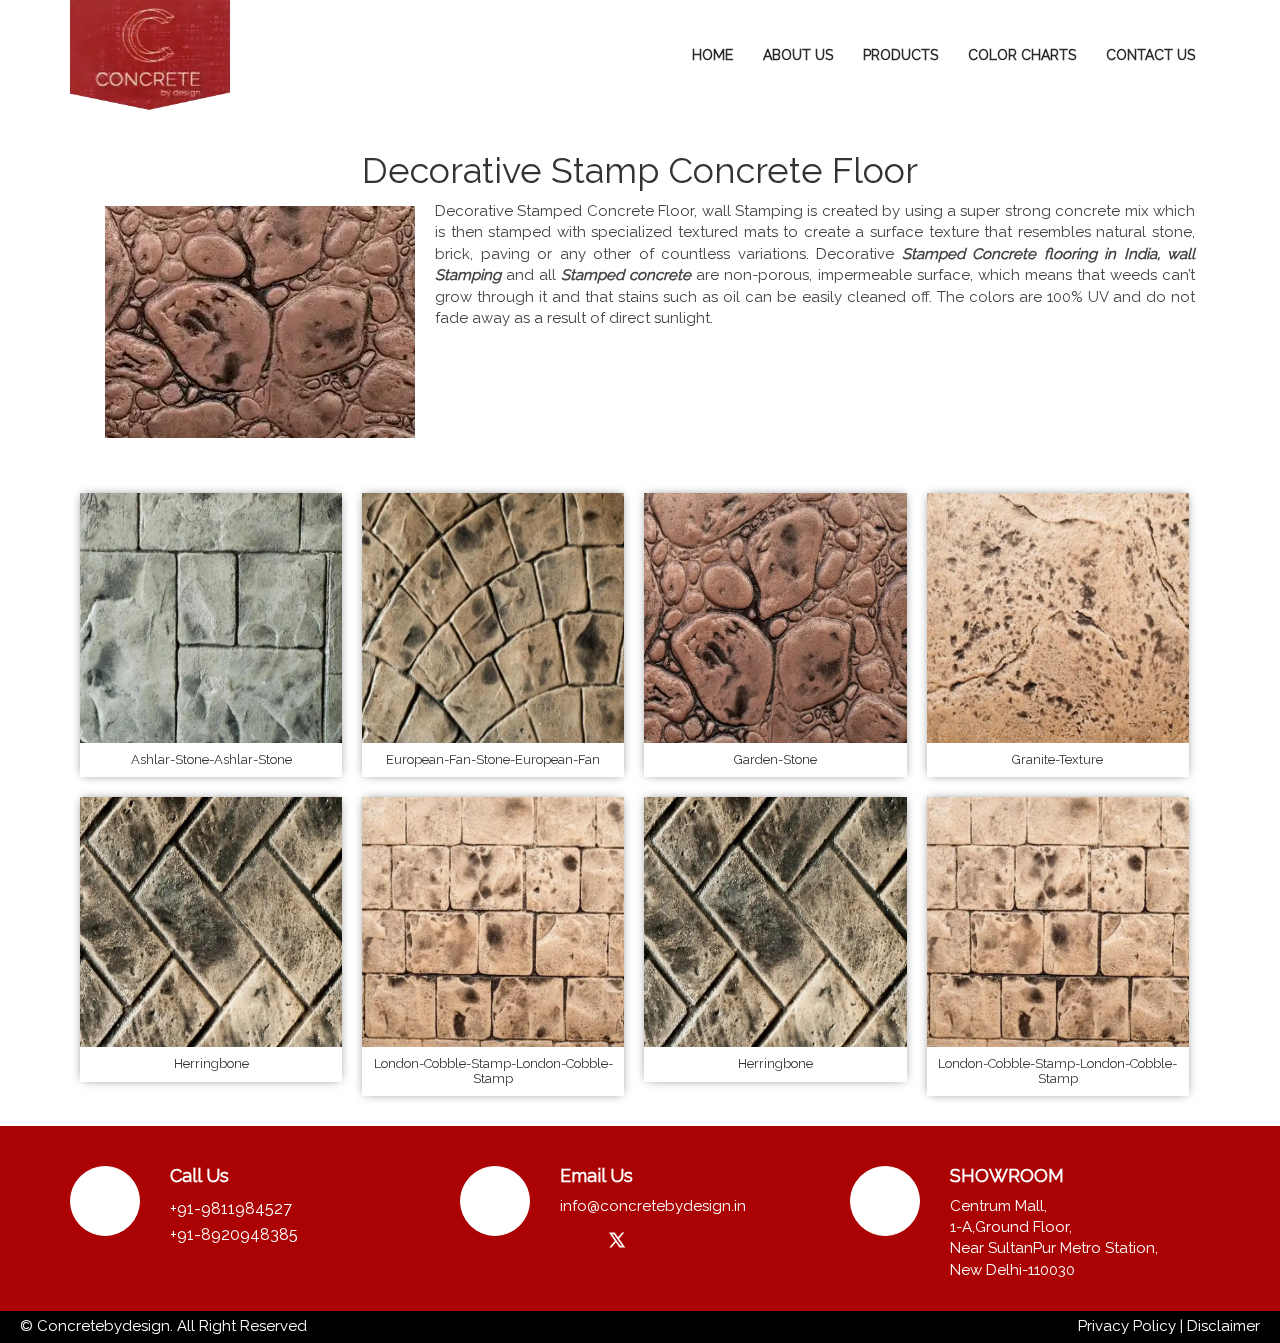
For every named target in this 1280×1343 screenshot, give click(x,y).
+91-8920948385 (234, 1234)
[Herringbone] (211, 921)
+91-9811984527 (231, 1208)
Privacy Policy (1127, 1326)
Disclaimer (1223, 1326)
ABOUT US (798, 55)
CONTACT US (1150, 55)
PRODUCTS (900, 55)
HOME (712, 55)
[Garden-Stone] (775, 617)
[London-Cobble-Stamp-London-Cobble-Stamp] (493, 921)
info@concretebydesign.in (653, 1206)
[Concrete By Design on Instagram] (577, 1240)
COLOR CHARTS (1022, 55)
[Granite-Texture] (1058, 617)
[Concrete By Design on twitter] (616, 1241)
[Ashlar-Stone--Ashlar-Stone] (211, 617)
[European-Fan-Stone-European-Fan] (493, 617)
